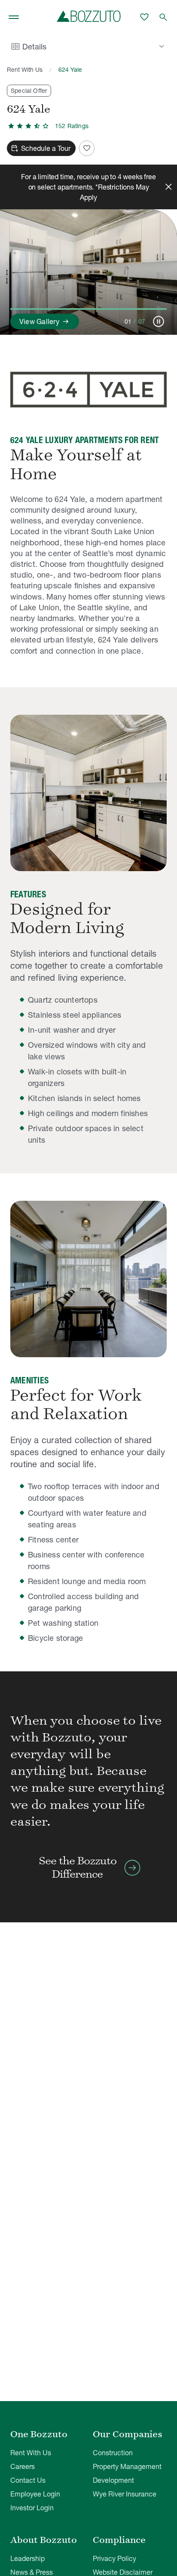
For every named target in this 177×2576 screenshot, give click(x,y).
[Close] (168, 187)
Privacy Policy (114, 2558)
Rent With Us (25, 70)
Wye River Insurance (125, 2494)
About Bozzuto (44, 2540)
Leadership (27, 2558)
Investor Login (32, 2508)
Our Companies (128, 2434)
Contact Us (28, 2480)
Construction (113, 2453)
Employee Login (35, 2494)
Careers (23, 2466)
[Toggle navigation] (14, 17)
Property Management (127, 2466)
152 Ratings (72, 126)
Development (113, 2480)
